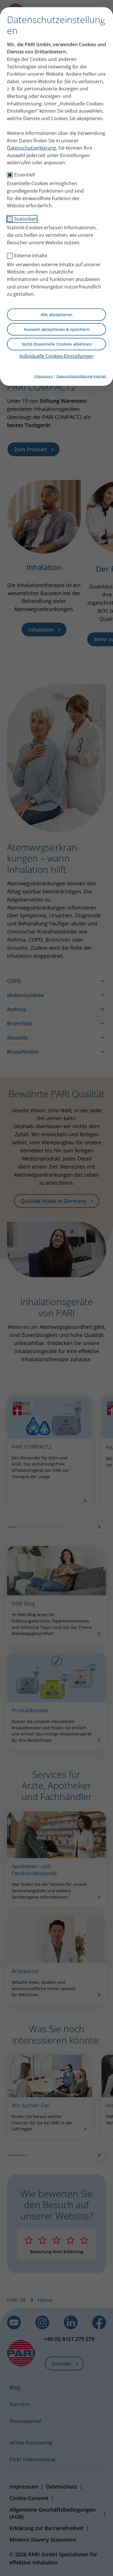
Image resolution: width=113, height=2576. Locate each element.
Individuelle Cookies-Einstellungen (57, 356)
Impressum (44, 376)
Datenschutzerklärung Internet (81, 376)
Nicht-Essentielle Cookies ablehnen (57, 344)
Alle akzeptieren (57, 315)
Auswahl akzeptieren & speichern (57, 329)
